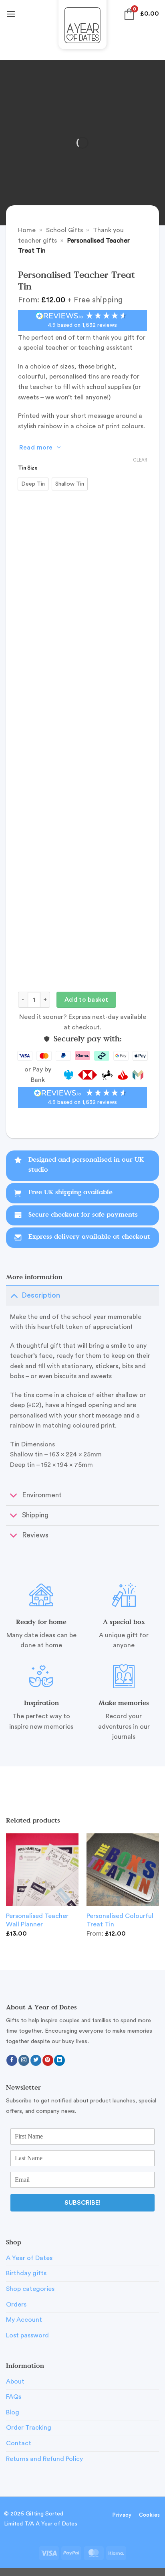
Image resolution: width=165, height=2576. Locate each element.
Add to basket (87, 1000)
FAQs (14, 2397)
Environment (42, 1495)
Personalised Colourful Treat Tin (120, 1920)
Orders (16, 2305)
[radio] (33, 484)
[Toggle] (14, 1295)
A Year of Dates (29, 2258)
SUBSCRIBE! (82, 2203)
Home (27, 230)
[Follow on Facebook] (12, 2060)
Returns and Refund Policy (44, 2459)
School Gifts (64, 230)
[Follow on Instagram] (24, 2060)
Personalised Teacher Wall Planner (37, 1920)
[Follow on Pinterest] (48, 2060)
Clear (140, 460)
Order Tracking (29, 2428)
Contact (19, 2443)
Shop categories (30, 2289)
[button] (11, 14)
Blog (13, 2412)
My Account (24, 2320)
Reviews (35, 1535)
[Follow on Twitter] (36, 2060)
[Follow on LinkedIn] (59, 2060)
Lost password (27, 2335)
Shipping (35, 1515)
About (15, 2382)
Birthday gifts (26, 2273)
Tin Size (28, 468)
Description (41, 1295)
